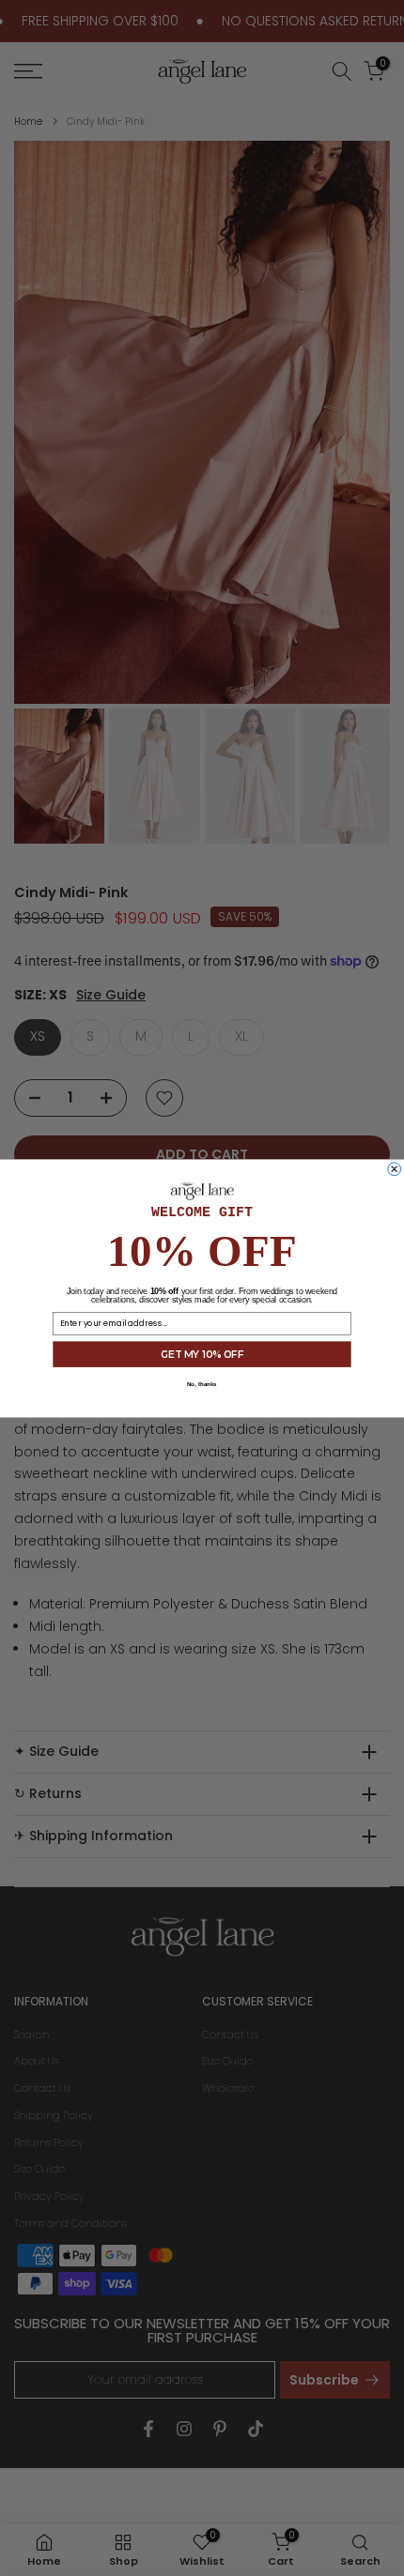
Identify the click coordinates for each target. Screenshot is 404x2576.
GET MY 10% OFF (202, 1353)
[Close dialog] (395, 1168)
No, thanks (202, 1384)
